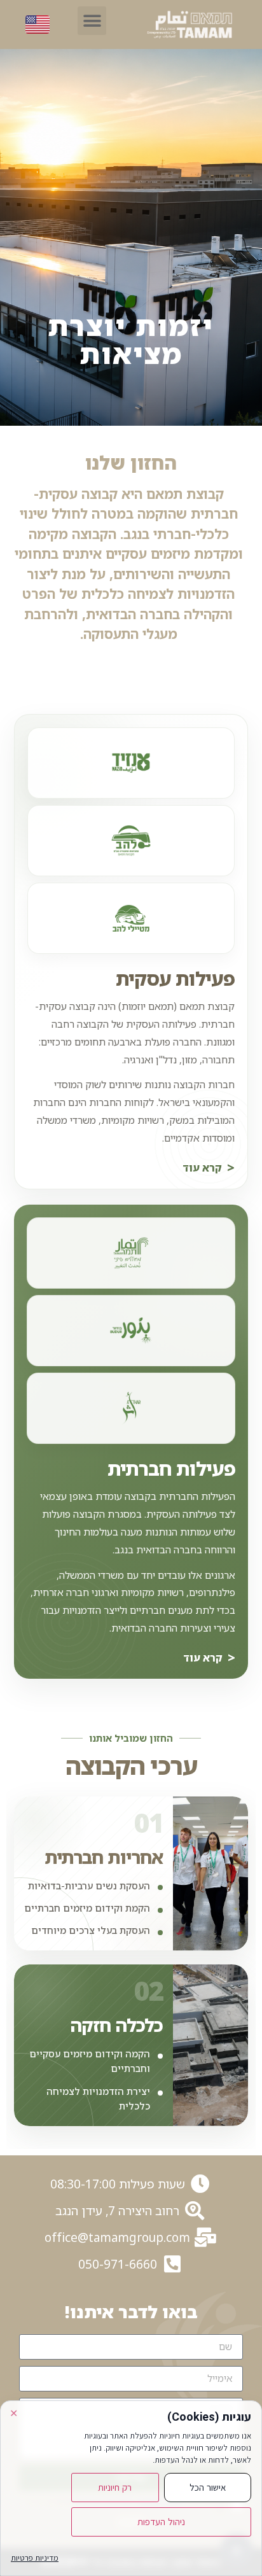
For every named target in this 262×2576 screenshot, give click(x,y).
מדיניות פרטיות (35, 2558)
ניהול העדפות (161, 2522)
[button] (92, 21)
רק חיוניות (115, 2488)
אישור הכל (208, 2488)
